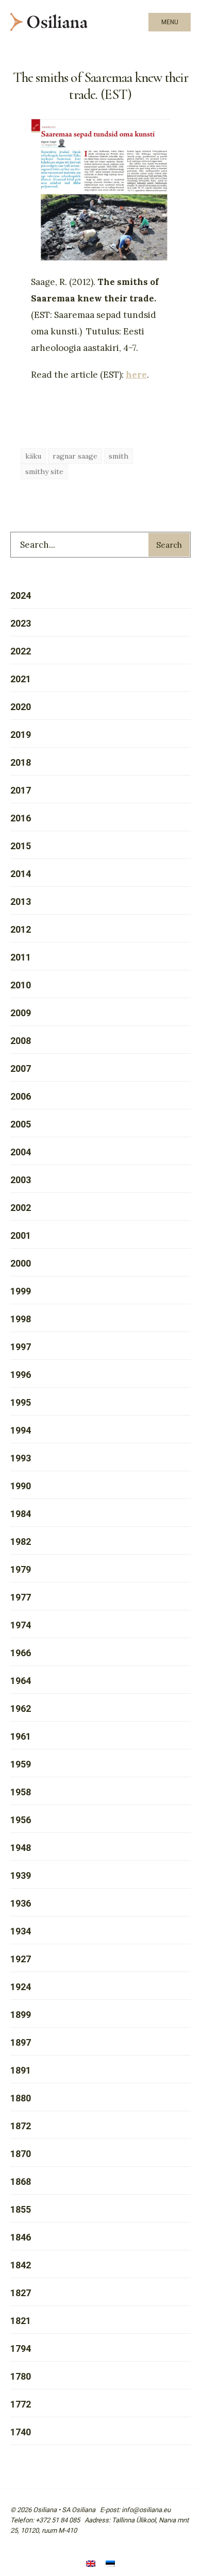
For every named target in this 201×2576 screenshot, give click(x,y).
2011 (21, 957)
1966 (21, 1653)
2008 (21, 1041)
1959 (21, 1764)
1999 (21, 1291)
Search (169, 545)
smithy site (44, 472)
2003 (21, 1180)
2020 (21, 707)
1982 (21, 1542)
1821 (21, 2321)
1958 (21, 1792)
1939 (21, 1875)
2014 (21, 874)
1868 (21, 2182)
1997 (21, 1347)
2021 (21, 679)
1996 (21, 1375)
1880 (21, 2098)
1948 (21, 1848)
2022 (21, 651)
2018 (21, 762)
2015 (21, 846)
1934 (21, 1931)
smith (119, 456)
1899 (21, 2015)
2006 (21, 1096)
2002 (21, 1208)
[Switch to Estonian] (110, 2564)
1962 (21, 1708)
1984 (21, 1514)
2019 (21, 735)
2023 (21, 623)
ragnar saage (75, 456)
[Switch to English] (91, 2564)
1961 (21, 1736)
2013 (21, 902)
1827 (21, 2293)
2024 (21, 595)
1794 (21, 2348)
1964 (21, 1681)
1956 (21, 1820)
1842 (21, 2265)
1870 (21, 2154)
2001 (21, 1235)
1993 (21, 1458)
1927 (21, 1959)
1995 (21, 1402)
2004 (21, 1152)
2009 (21, 1013)
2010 (21, 985)
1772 (21, 2404)
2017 (21, 790)
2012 (21, 929)
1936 (21, 1903)
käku (33, 456)
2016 (21, 818)
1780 (21, 2376)
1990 (21, 1486)
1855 (21, 2209)
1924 (21, 1987)
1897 (21, 2042)
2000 (21, 1263)
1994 (21, 1430)
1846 (21, 2237)
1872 (21, 2126)
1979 (21, 1569)
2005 (21, 1124)
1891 (21, 2070)
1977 (21, 1597)
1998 (21, 1319)
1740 (21, 2432)
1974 (21, 1625)
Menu (170, 22)
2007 (21, 1068)
